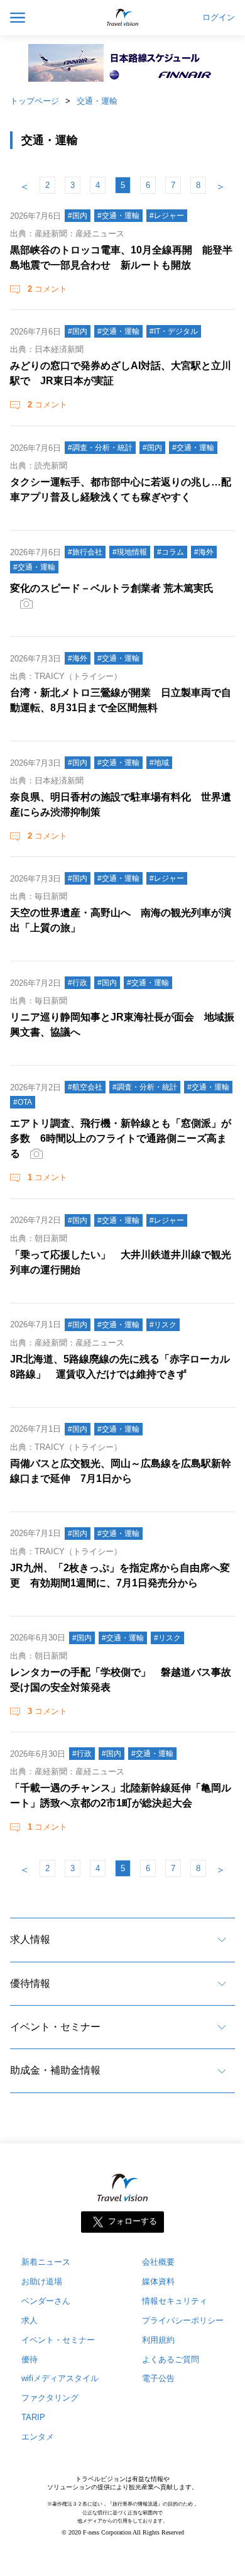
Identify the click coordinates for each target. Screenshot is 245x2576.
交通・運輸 (97, 101)
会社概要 (158, 2262)
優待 (30, 2359)
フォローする (133, 2221)
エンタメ (38, 2437)
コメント (47, 289)
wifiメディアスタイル (60, 2378)
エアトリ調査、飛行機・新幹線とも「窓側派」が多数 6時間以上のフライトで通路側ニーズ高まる (121, 1138)
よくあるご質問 (171, 2359)
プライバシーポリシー (183, 2320)
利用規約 (158, 2340)
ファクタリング (50, 2398)
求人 (30, 2320)
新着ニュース (46, 2262)
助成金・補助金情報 (55, 2070)
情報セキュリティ (175, 2301)
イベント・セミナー (55, 2027)
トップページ (35, 101)
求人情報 (30, 1939)
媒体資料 (158, 2281)
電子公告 (158, 2378)
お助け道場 (42, 2281)
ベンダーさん (46, 2301)
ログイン (219, 18)
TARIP (33, 2417)
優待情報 (30, 1983)
